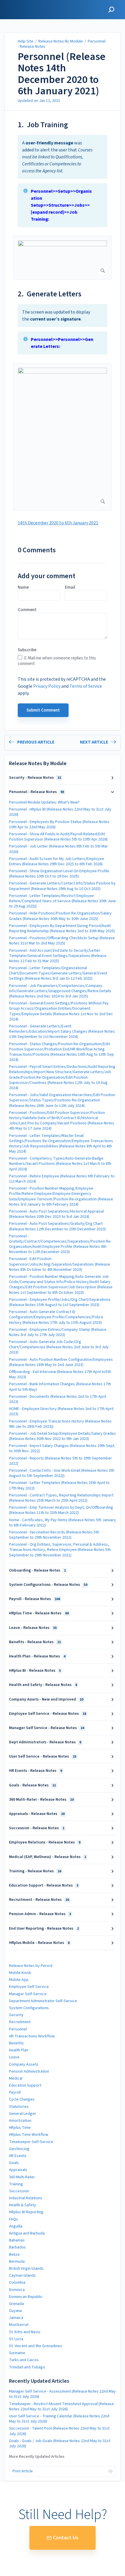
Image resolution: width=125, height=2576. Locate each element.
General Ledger (23, 2114)
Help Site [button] (14, 3)
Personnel (18, 2029)
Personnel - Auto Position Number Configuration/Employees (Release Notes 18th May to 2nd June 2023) (61, 1362)
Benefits (16, 2043)
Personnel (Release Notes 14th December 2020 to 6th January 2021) (62, 74)
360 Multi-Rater (22, 2177)
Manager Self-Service (28, 1994)
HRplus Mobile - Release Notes (39, 1943)
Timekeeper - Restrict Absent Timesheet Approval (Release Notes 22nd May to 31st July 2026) (61, 2407)
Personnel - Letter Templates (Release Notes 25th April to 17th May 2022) (59, 1485)
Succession (19, 2191)
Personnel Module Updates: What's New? (44, 802)
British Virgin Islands (26, 2269)
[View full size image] (63, 258)
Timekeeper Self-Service (31, 2142)
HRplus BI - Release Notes (35, 1671)
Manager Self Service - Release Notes (47, 1728)
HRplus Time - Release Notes (39, 1613)
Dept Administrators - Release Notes (45, 1742)
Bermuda (17, 2262)
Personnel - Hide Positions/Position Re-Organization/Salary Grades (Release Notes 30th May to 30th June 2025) (60, 916)
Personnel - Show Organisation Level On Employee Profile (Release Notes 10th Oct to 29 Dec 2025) (59, 874)
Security (16, 2015)
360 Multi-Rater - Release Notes (41, 1800)
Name (23, 588)
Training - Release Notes (35, 1871)
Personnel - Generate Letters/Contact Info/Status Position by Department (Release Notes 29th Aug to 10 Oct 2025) (62, 886)
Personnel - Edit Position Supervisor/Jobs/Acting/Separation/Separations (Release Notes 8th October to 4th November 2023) (60, 1264)
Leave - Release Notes (33, 1628)
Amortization (20, 2121)
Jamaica (16, 2318)
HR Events (18, 2156)
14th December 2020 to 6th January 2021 (58, 523)
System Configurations (29, 2008)
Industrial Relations (26, 2198)
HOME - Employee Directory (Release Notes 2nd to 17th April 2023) (61, 1411)
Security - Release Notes (35, 778)
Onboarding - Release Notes (37, 1570)
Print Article (23, 2471)
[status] (63, 157)
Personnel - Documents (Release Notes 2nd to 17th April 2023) (58, 1399)
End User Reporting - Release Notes (44, 1929)
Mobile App (19, 1980)
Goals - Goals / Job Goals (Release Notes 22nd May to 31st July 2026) (60, 2444)
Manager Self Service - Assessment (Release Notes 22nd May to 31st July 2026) (62, 2394)
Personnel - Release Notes (36, 792)
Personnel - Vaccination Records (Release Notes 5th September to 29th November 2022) (54, 1535)
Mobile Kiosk (20, 1973)
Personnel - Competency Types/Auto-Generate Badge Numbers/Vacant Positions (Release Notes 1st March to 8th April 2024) (60, 1164)
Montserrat (19, 2325)
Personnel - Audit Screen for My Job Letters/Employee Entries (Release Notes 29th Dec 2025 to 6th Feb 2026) (57, 861)
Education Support (25, 2085)
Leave (14, 2057)
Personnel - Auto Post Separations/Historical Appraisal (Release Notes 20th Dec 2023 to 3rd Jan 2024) (56, 1214)
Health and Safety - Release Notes (43, 1685)
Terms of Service (86, 686)
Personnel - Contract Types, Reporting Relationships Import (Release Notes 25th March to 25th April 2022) (61, 1498)
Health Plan (19, 2050)
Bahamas (17, 2240)
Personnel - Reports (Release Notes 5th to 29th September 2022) (60, 1461)
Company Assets (24, 2064)
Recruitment (20, 2022)
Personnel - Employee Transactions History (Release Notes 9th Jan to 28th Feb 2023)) (60, 1424)
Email (70, 588)
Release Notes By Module (61, 41)
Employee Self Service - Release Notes (48, 1714)
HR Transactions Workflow (32, 2036)
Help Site (26, 41)
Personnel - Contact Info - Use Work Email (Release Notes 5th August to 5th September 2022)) (62, 1473)
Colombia (17, 2283)
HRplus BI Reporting (26, 2212)
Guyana (15, 2311)
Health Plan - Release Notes (37, 1656)
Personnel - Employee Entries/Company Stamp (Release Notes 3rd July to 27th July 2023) (58, 1332)
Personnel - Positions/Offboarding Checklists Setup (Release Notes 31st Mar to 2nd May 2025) (62, 941)
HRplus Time (20, 2128)
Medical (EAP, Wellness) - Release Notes (48, 1857)
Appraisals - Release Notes (37, 1814)
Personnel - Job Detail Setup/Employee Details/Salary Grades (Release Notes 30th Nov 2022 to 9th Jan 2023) (63, 1436)
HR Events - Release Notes (35, 1771)
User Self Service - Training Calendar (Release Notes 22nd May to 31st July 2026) (59, 2419)
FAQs (14, 2219)
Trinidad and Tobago (27, 2367)
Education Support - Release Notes (44, 1885)
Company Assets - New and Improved (46, 1699)
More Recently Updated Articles (37, 2457)
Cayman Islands (22, 2276)
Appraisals (18, 2170)
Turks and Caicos (24, 2360)
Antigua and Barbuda (27, 2233)
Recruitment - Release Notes (39, 1900)
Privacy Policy (47, 686)
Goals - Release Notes (32, 1785)
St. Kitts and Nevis (25, 2332)
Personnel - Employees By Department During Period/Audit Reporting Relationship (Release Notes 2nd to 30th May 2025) (62, 928)
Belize (14, 2255)
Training (16, 2184)
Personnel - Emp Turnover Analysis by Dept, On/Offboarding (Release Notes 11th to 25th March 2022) (61, 1510)
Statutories (19, 2107)
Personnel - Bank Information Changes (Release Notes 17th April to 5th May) (60, 1387)
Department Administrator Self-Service (43, 2001)
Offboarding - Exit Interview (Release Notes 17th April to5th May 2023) (60, 1374)
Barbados (17, 2247)
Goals (14, 2163)
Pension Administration (29, 2071)
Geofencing (19, 2149)
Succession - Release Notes (37, 1828)
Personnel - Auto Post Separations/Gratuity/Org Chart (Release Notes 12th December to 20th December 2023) (57, 1226)
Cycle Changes (22, 2099)
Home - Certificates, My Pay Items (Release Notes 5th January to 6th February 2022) (63, 1523)
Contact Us (66, 2538)
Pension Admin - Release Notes (40, 1914)
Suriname (17, 2353)
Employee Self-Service (29, 1987)
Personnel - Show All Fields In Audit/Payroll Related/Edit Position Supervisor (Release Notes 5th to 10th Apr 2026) (58, 837)
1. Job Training (43, 125)
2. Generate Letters (50, 294)
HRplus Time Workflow (29, 2135)
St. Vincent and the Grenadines (36, 2346)
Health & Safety (23, 2205)
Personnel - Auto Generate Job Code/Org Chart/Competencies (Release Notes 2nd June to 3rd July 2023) (59, 1347)
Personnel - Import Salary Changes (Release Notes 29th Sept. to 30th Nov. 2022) (62, 1448)
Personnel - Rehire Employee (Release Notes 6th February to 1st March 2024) (62, 1179)
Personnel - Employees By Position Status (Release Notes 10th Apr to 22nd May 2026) (59, 825)
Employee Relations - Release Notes (45, 1842)
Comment (27, 610)
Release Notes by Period (31, 1966)
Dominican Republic (26, 2297)
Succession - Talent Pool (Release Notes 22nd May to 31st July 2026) (59, 2431)
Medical (16, 2078)
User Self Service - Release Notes (43, 1756)
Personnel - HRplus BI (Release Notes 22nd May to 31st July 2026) (60, 812)
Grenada (16, 2304)
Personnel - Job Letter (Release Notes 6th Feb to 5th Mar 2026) (58, 849)
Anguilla (16, 2226)
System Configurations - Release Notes (48, 1585)
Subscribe (27, 650)
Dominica (17, 2290)
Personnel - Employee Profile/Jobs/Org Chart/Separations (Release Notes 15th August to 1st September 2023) (60, 1302)
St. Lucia (16, 2339)
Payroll (15, 2092)
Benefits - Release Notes (35, 1642)
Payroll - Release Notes (34, 1599)
